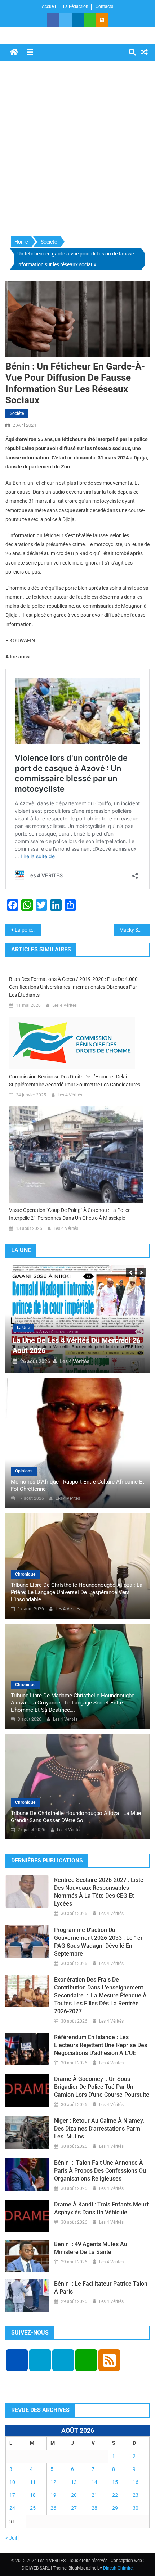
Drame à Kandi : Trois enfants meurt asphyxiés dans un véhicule (101, 2208)
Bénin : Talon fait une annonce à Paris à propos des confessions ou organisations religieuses (100, 2171)
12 (53, 2482)
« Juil (11, 2538)
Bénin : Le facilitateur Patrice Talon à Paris (101, 2288)
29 (115, 2508)
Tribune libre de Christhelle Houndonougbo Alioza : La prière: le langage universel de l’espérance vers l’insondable (77, 1592)
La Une (23, 1328)
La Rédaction (76, 6)
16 (136, 2482)
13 (74, 2482)
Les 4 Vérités (65, 1005)
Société (17, 413)
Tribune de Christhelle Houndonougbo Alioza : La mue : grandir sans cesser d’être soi (77, 1817)
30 (136, 2508)
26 (53, 2508)
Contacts (104, 6)
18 (33, 2495)
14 (94, 2482)
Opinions (24, 1471)
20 (74, 2495)
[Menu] (30, 52)
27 (74, 2508)
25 (33, 2508)
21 (94, 2495)
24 (12, 2508)
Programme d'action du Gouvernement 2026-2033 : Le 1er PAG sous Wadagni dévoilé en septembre (98, 1942)
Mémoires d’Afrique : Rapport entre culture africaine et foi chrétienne (77, 1485)
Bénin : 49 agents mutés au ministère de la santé (91, 2248)
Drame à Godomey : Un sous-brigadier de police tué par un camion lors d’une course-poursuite (102, 2087)
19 (53, 2495)
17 (12, 2495)
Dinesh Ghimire (118, 2568)
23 (136, 2495)
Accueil (49, 6)
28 (94, 2508)
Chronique (25, 1574)
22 (115, 2495)
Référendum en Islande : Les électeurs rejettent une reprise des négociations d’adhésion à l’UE (101, 2045)
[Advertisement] (77, 149)
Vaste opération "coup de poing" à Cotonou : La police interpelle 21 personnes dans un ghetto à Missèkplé (70, 1214)
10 (12, 2482)
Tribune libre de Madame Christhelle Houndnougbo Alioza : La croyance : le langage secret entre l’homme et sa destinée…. (73, 1703)
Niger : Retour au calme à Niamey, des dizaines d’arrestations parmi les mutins (99, 2129)
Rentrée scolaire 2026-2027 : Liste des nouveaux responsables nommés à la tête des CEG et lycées (99, 1892)
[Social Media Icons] (17, 2360)
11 (33, 2482)
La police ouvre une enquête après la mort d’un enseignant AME (28, 930)
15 (115, 2482)
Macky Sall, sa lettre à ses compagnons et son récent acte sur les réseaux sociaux (134, 930)
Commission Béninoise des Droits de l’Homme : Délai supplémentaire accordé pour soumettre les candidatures (75, 1081)
